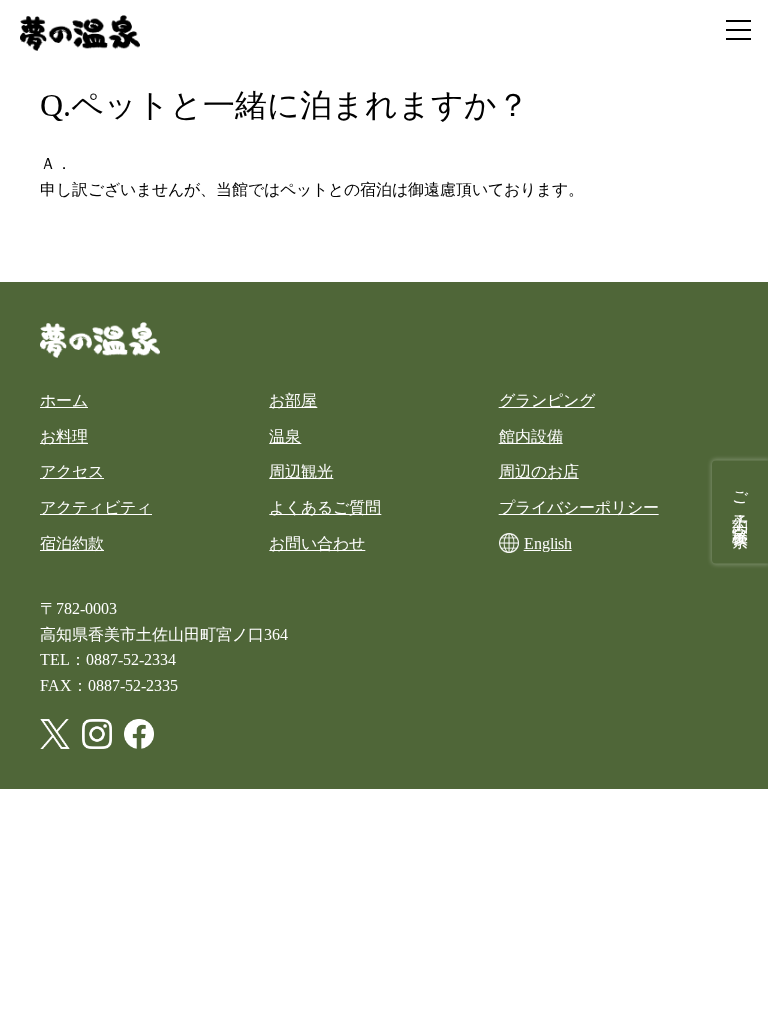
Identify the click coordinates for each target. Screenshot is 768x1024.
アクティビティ (96, 507)
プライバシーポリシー (579, 507)
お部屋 (293, 400)
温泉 (285, 436)
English (548, 543)
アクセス (72, 471)
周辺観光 (301, 471)
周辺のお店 (539, 471)
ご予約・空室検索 (740, 502)
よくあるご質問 (325, 507)
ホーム (64, 400)
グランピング (547, 400)
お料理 (64, 436)
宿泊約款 (72, 543)
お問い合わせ (317, 543)
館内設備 (531, 436)
